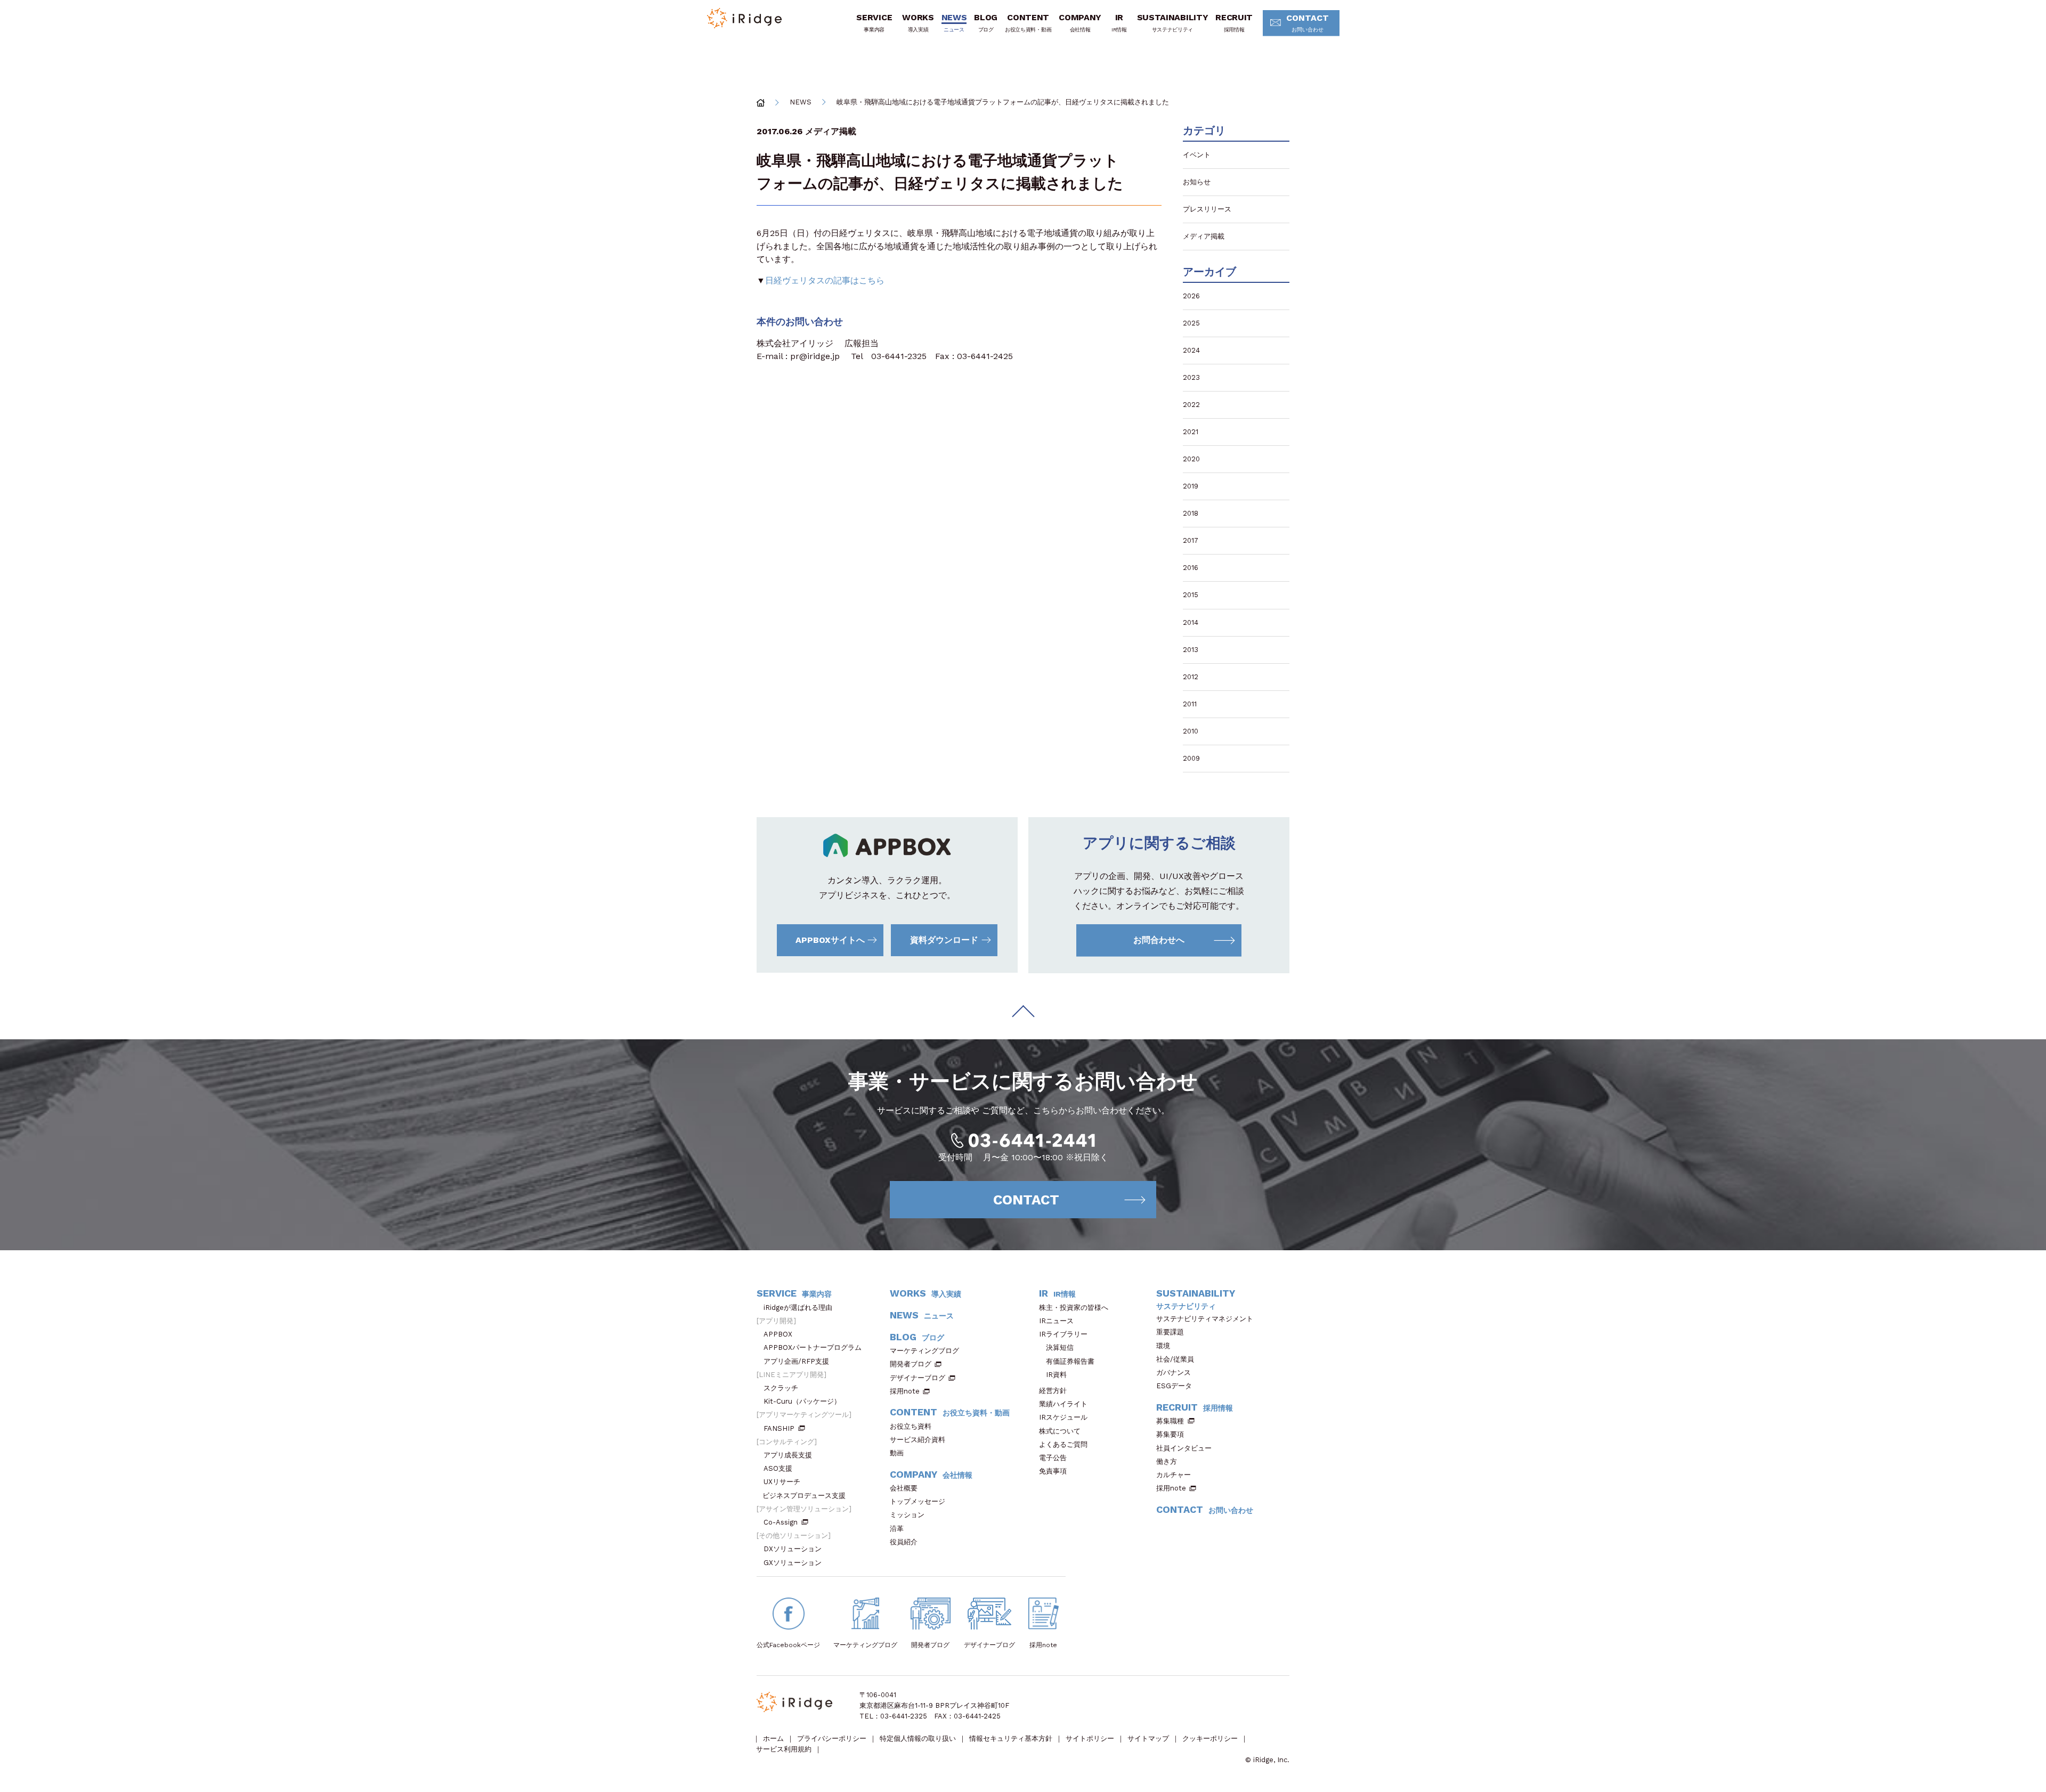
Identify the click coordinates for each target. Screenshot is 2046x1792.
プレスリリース (1207, 209)
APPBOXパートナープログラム (813, 1347)
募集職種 (1170, 1421)
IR (1119, 22)
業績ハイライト (1063, 1404)
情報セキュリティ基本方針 (1011, 1738)
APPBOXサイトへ (830, 940)
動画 (897, 1453)
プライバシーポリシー (832, 1738)
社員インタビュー (1184, 1448)
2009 (1191, 758)
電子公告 (1053, 1458)
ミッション (907, 1515)
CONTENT (1028, 22)
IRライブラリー (1063, 1334)
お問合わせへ (1159, 940)
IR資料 (1056, 1375)
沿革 (897, 1529)
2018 (1191, 513)
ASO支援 (778, 1468)
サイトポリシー (1090, 1738)
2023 (1191, 377)
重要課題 (1170, 1332)
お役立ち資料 (911, 1426)
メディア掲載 (831, 131)
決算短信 (1060, 1347)
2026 (1191, 296)
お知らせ (1197, 182)
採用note (905, 1391)
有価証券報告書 (1070, 1361)
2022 (1191, 405)
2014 (1191, 622)
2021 (1191, 432)
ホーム (773, 1738)
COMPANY (1080, 22)
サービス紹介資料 (918, 1440)
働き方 (1167, 1461)
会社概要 (904, 1488)
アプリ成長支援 (788, 1455)
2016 (1191, 568)
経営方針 (1053, 1391)
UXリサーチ (782, 1482)
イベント (1197, 155)
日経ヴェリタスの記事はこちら (825, 280)
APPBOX (778, 1334)
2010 (1191, 731)
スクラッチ (781, 1388)
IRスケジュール (1063, 1417)
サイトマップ (1148, 1738)
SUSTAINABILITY (1173, 22)
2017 (1191, 540)
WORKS (918, 22)
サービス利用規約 (784, 1749)
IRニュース (1056, 1321)
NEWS (954, 22)
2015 (1191, 595)
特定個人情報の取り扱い (918, 1738)
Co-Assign (781, 1522)
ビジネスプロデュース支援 (804, 1496)
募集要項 (1170, 1434)
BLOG (986, 22)
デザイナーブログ (918, 1378)
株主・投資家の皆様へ (1074, 1308)
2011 (1190, 704)
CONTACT (1308, 23)
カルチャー (1174, 1475)
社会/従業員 (1175, 1359)
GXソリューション (793, 1563)
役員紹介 (904, 1542)
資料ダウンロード (944, 940)
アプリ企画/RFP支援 (796, 1361)
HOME (761, 103)
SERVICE (874, 22)
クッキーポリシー (1210, 1738)
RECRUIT (1234, 22)
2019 (1191, 486)
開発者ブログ (911, 1364)
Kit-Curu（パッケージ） (802, 1401)
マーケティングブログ (924, 1351)
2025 (1191, 323)
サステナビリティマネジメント (1205, 1319)
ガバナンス (1174, 1372)
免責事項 (1053, 1471)
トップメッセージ (918, 1501)
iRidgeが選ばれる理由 (798, 1308)
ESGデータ (1174, 1386)
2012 (1191, 677)
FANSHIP (779, 1428)
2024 (1191, 350)
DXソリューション (793, 1549)
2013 (1191, 650)
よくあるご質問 (1063, 1444)
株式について (1060, 1431)
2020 (1191, 459)
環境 (1163, 1346)
